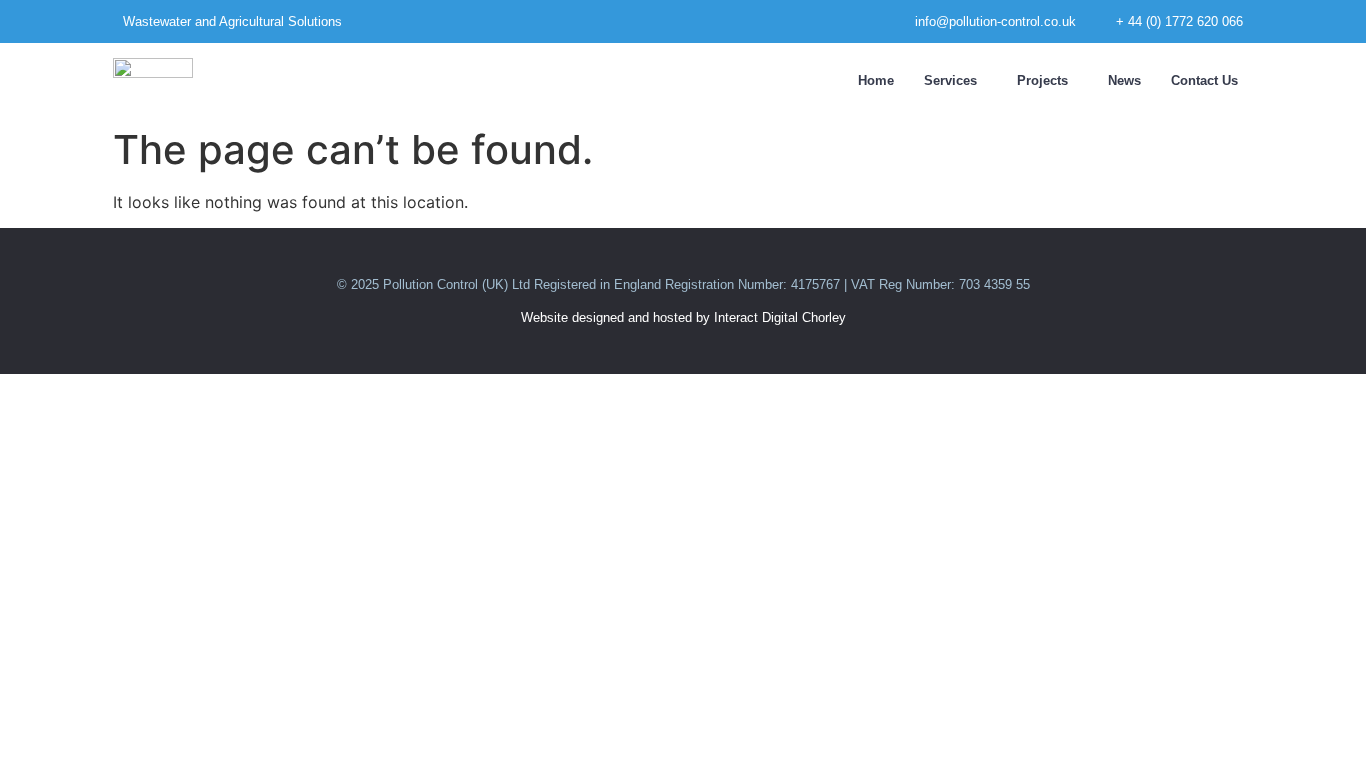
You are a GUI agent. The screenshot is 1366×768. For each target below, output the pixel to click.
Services (950, 80)
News (1124, 80)
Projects (1042, 80)
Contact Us (1204, 80)
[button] (955, 80)
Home (876, 80)
